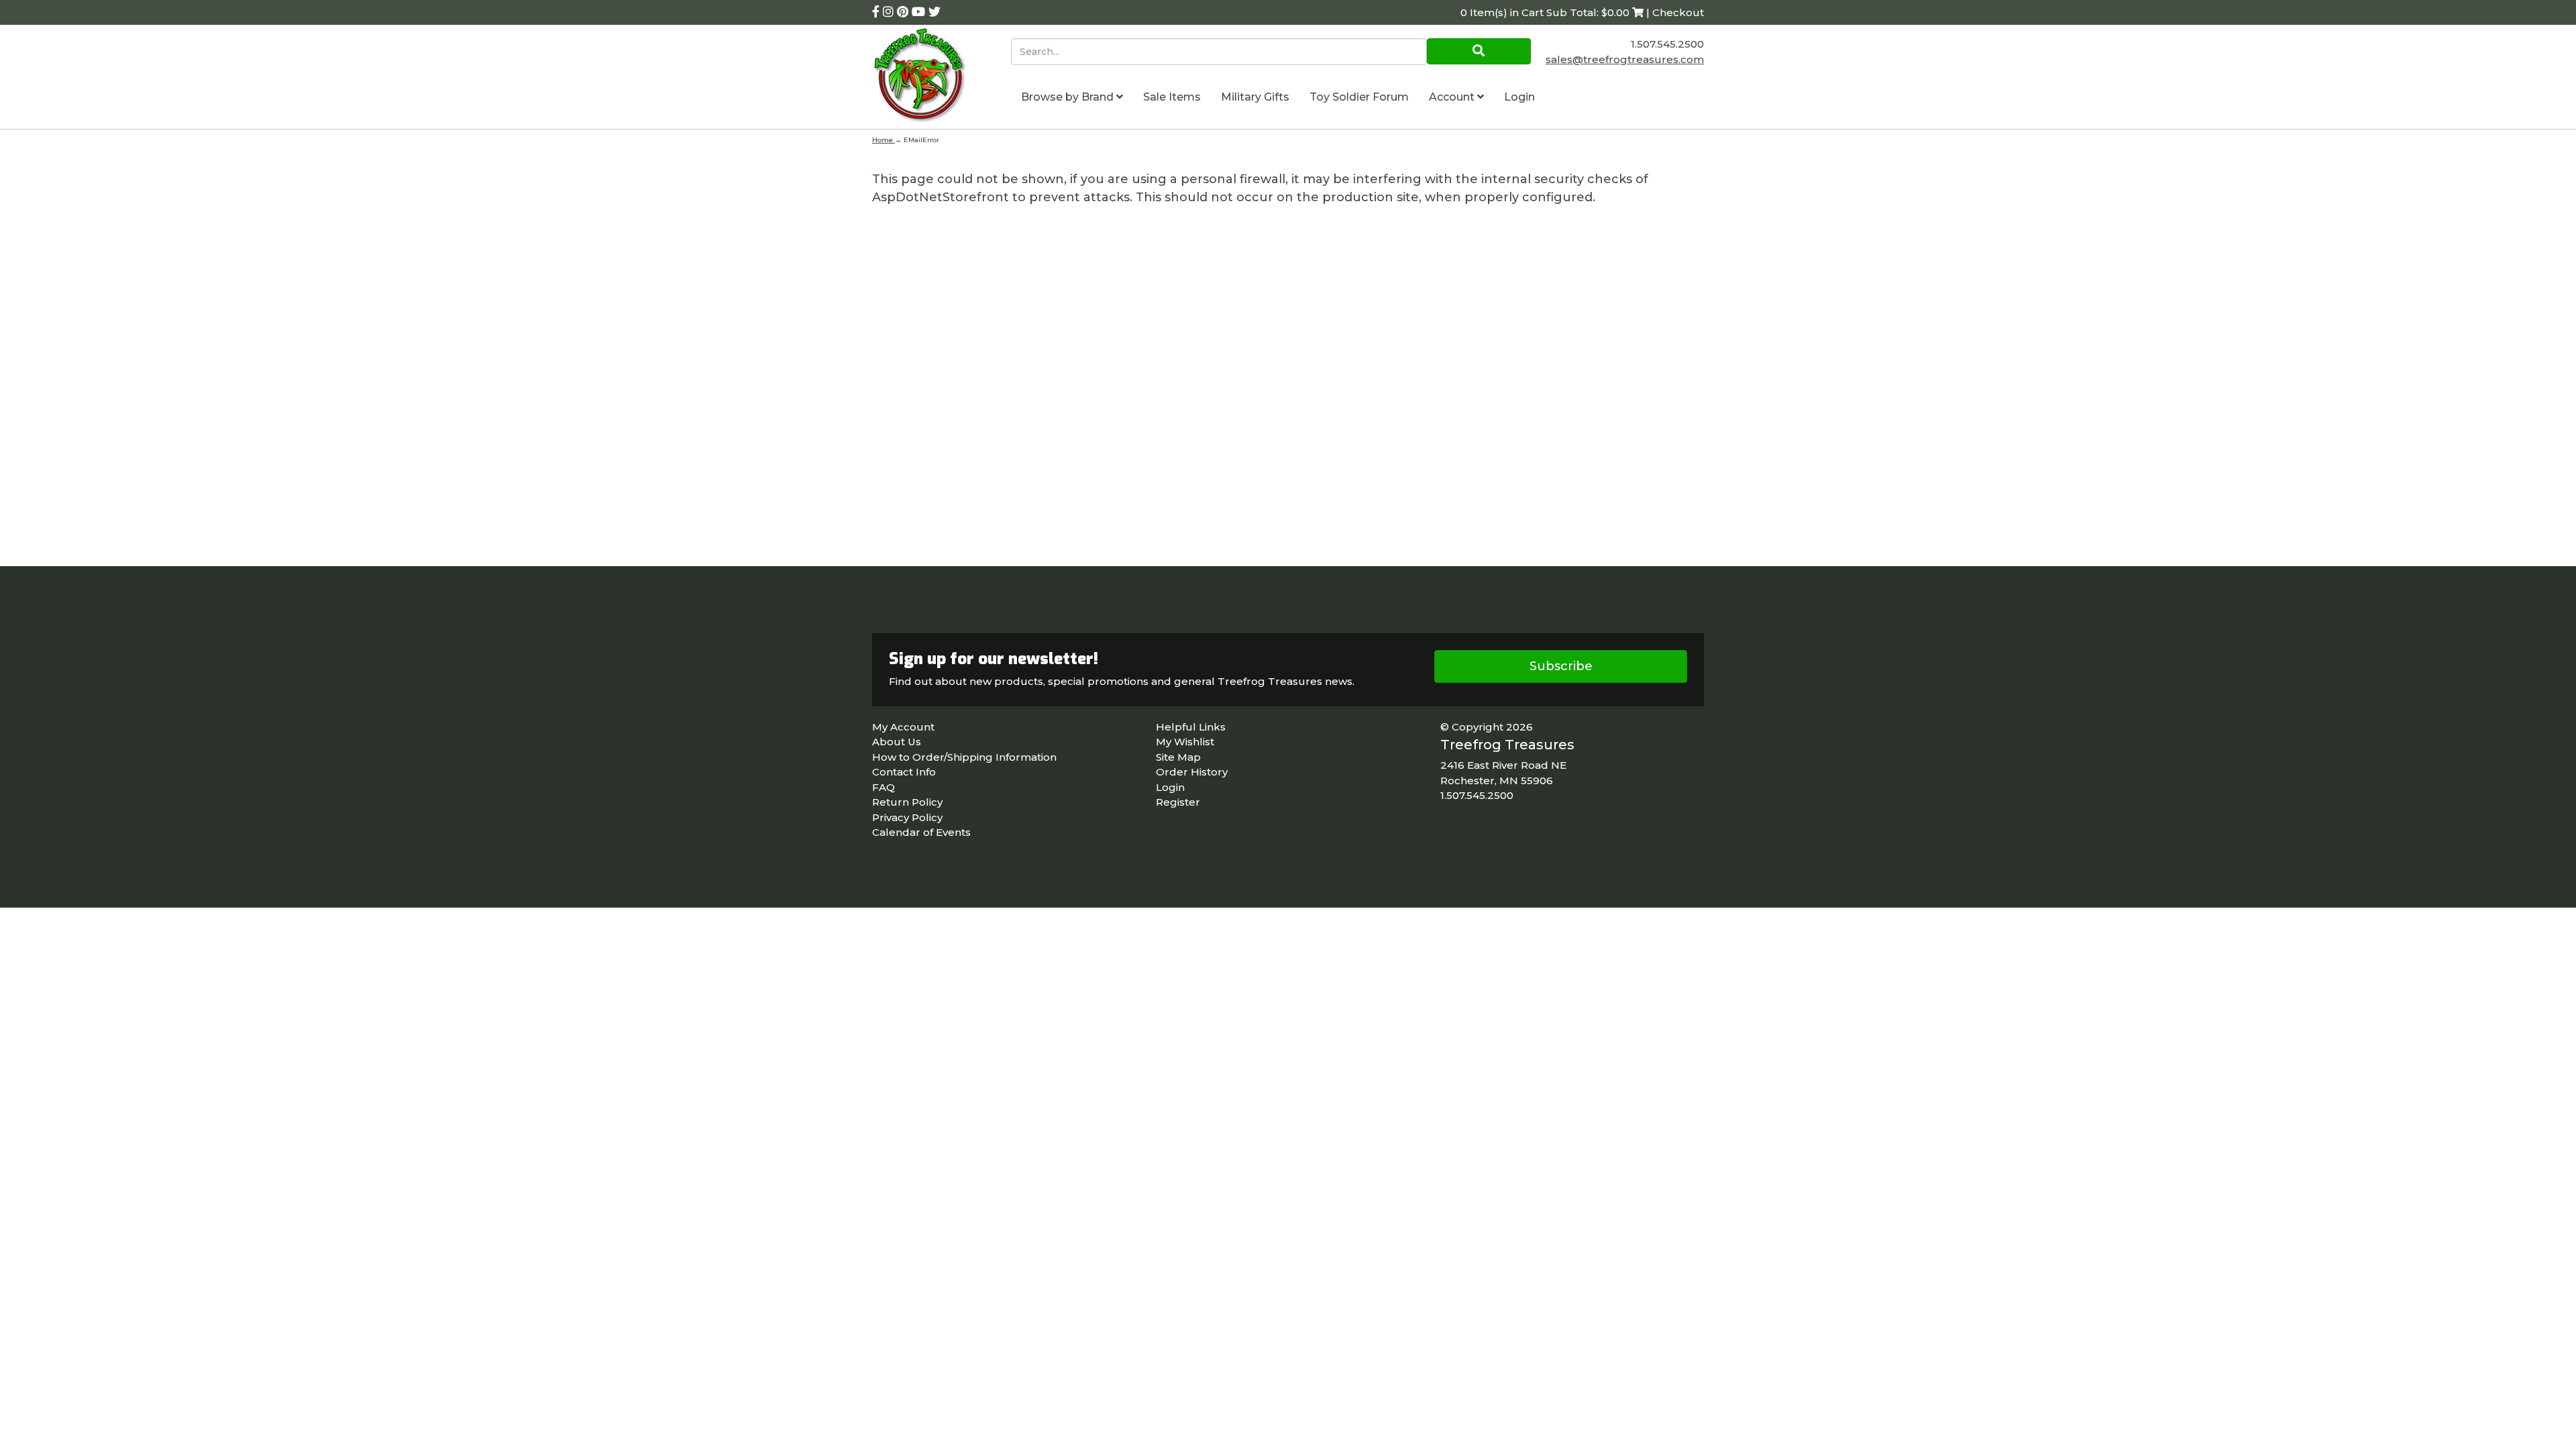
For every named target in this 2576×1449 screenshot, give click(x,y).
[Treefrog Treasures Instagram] (890, 12)
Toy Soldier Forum (1359, 97)
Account (1453, 97)
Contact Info (904, 772)
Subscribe (1561, 666)
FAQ (883, 787)
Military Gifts (1255, 97)
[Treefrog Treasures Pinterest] (904, 12)
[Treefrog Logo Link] (942, 77)
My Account (903, 727)
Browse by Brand (1069, 97)
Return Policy (907, 802)
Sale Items (1172, 97)
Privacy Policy (907, 817)
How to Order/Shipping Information (964, 757)
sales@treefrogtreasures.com (1625, 59)
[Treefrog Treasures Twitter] (934, 12)
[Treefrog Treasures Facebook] (877, 12)
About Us (897, 742)
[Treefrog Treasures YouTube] (920, 12)
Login (1519, 97)
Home (883, 140)
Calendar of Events (921, 832)
